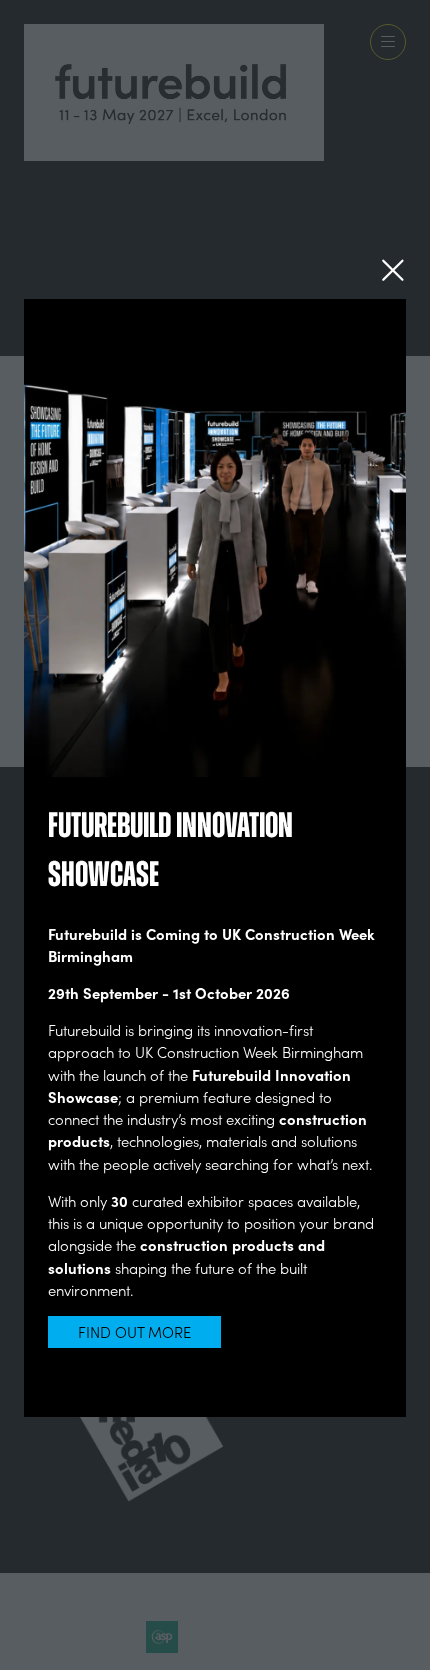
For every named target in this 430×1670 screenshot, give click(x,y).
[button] (393, 270)
